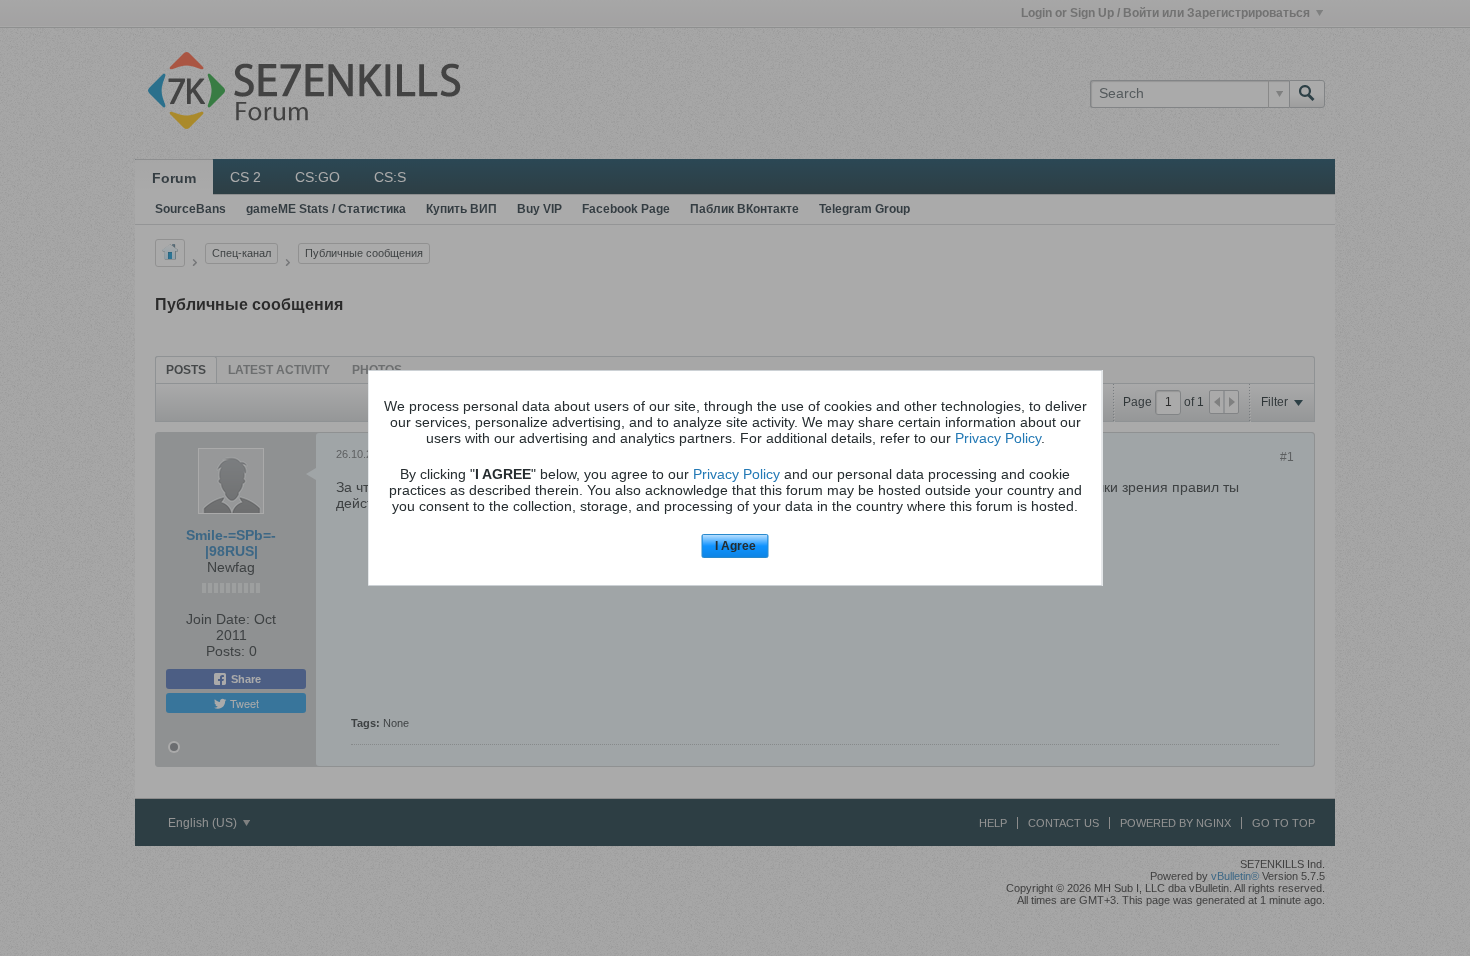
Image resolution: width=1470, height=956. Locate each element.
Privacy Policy (998, 438)
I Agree (735, 546)
